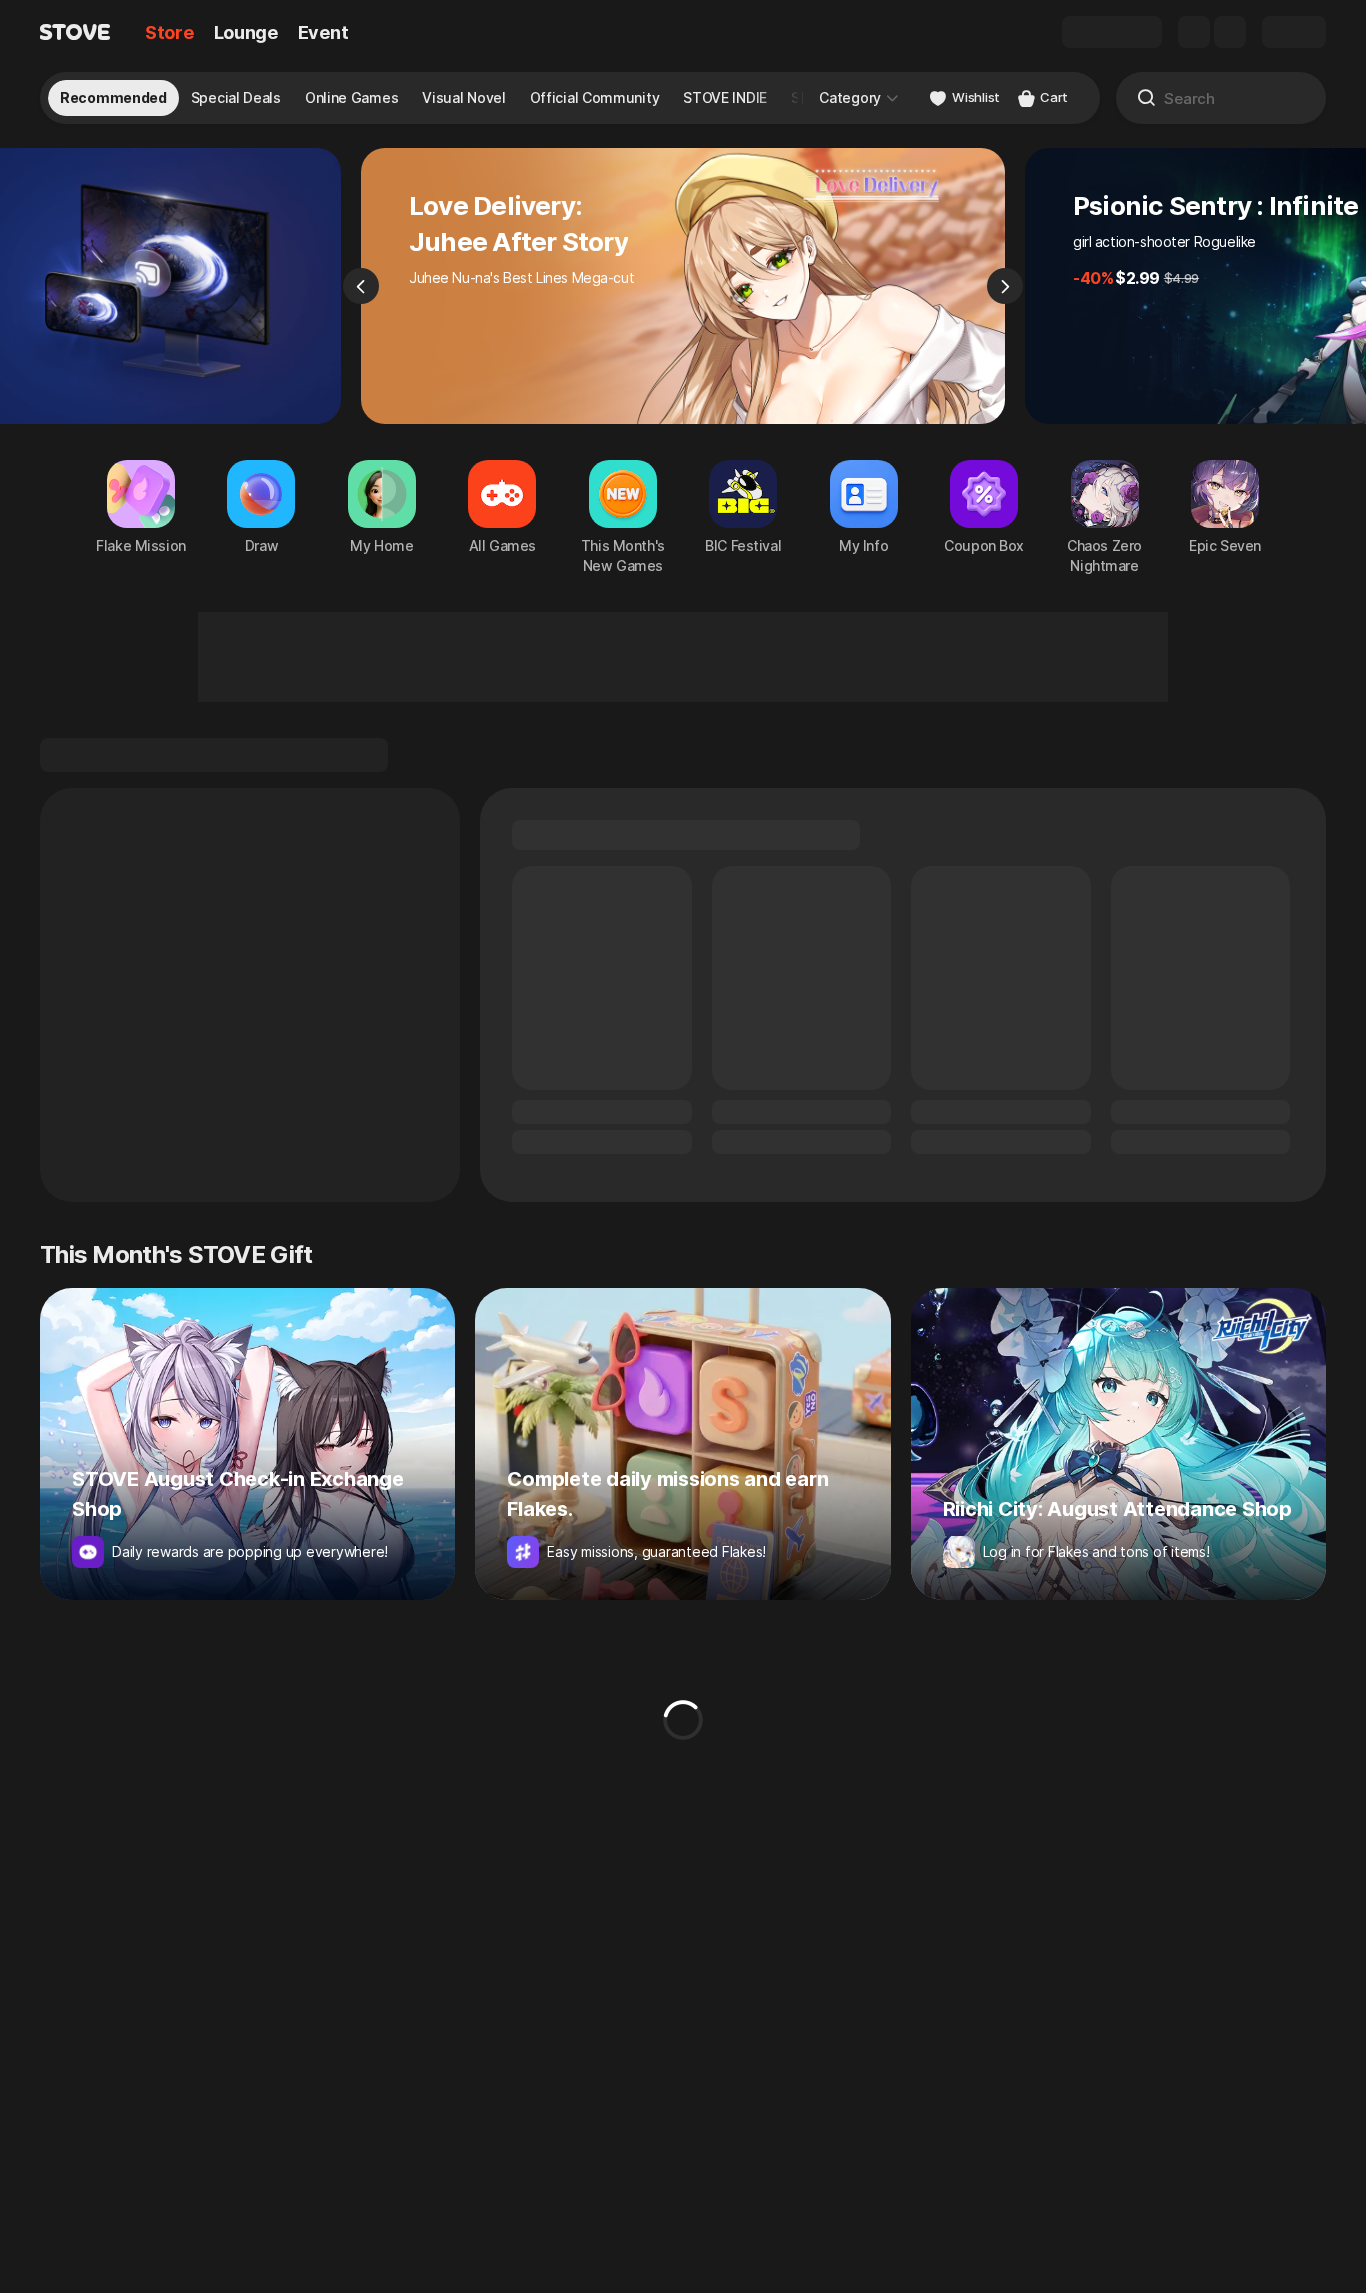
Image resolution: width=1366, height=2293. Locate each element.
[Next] (1005, 286)
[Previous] (361, 286)
